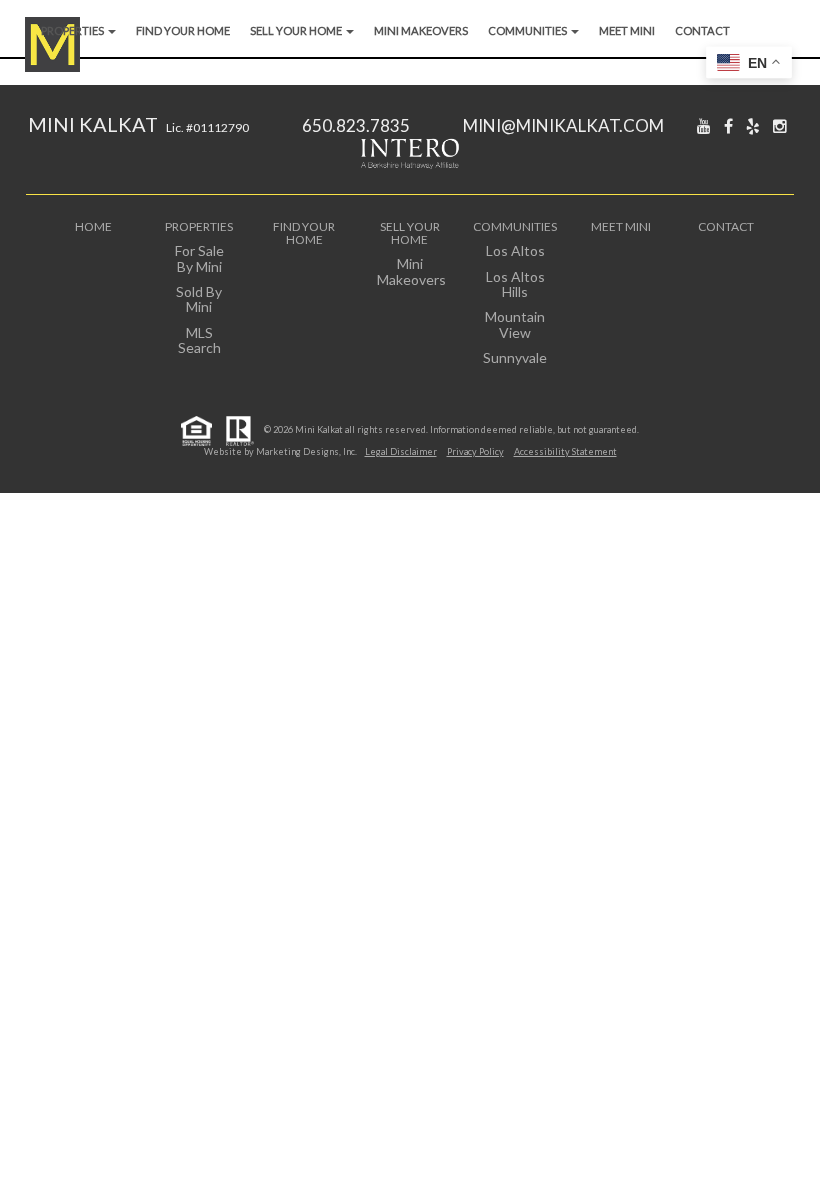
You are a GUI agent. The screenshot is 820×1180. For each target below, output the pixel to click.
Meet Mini (627, 30)
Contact (702, 30)
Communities (528, 30)
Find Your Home (183, 30)
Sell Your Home (297, 30)
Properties (73, 30)
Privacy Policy (475, 451)
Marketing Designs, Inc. (306, 451)
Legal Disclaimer (401, 451)
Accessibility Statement (565, 451)
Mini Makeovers (421, 30)
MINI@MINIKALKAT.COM (563, 125)
